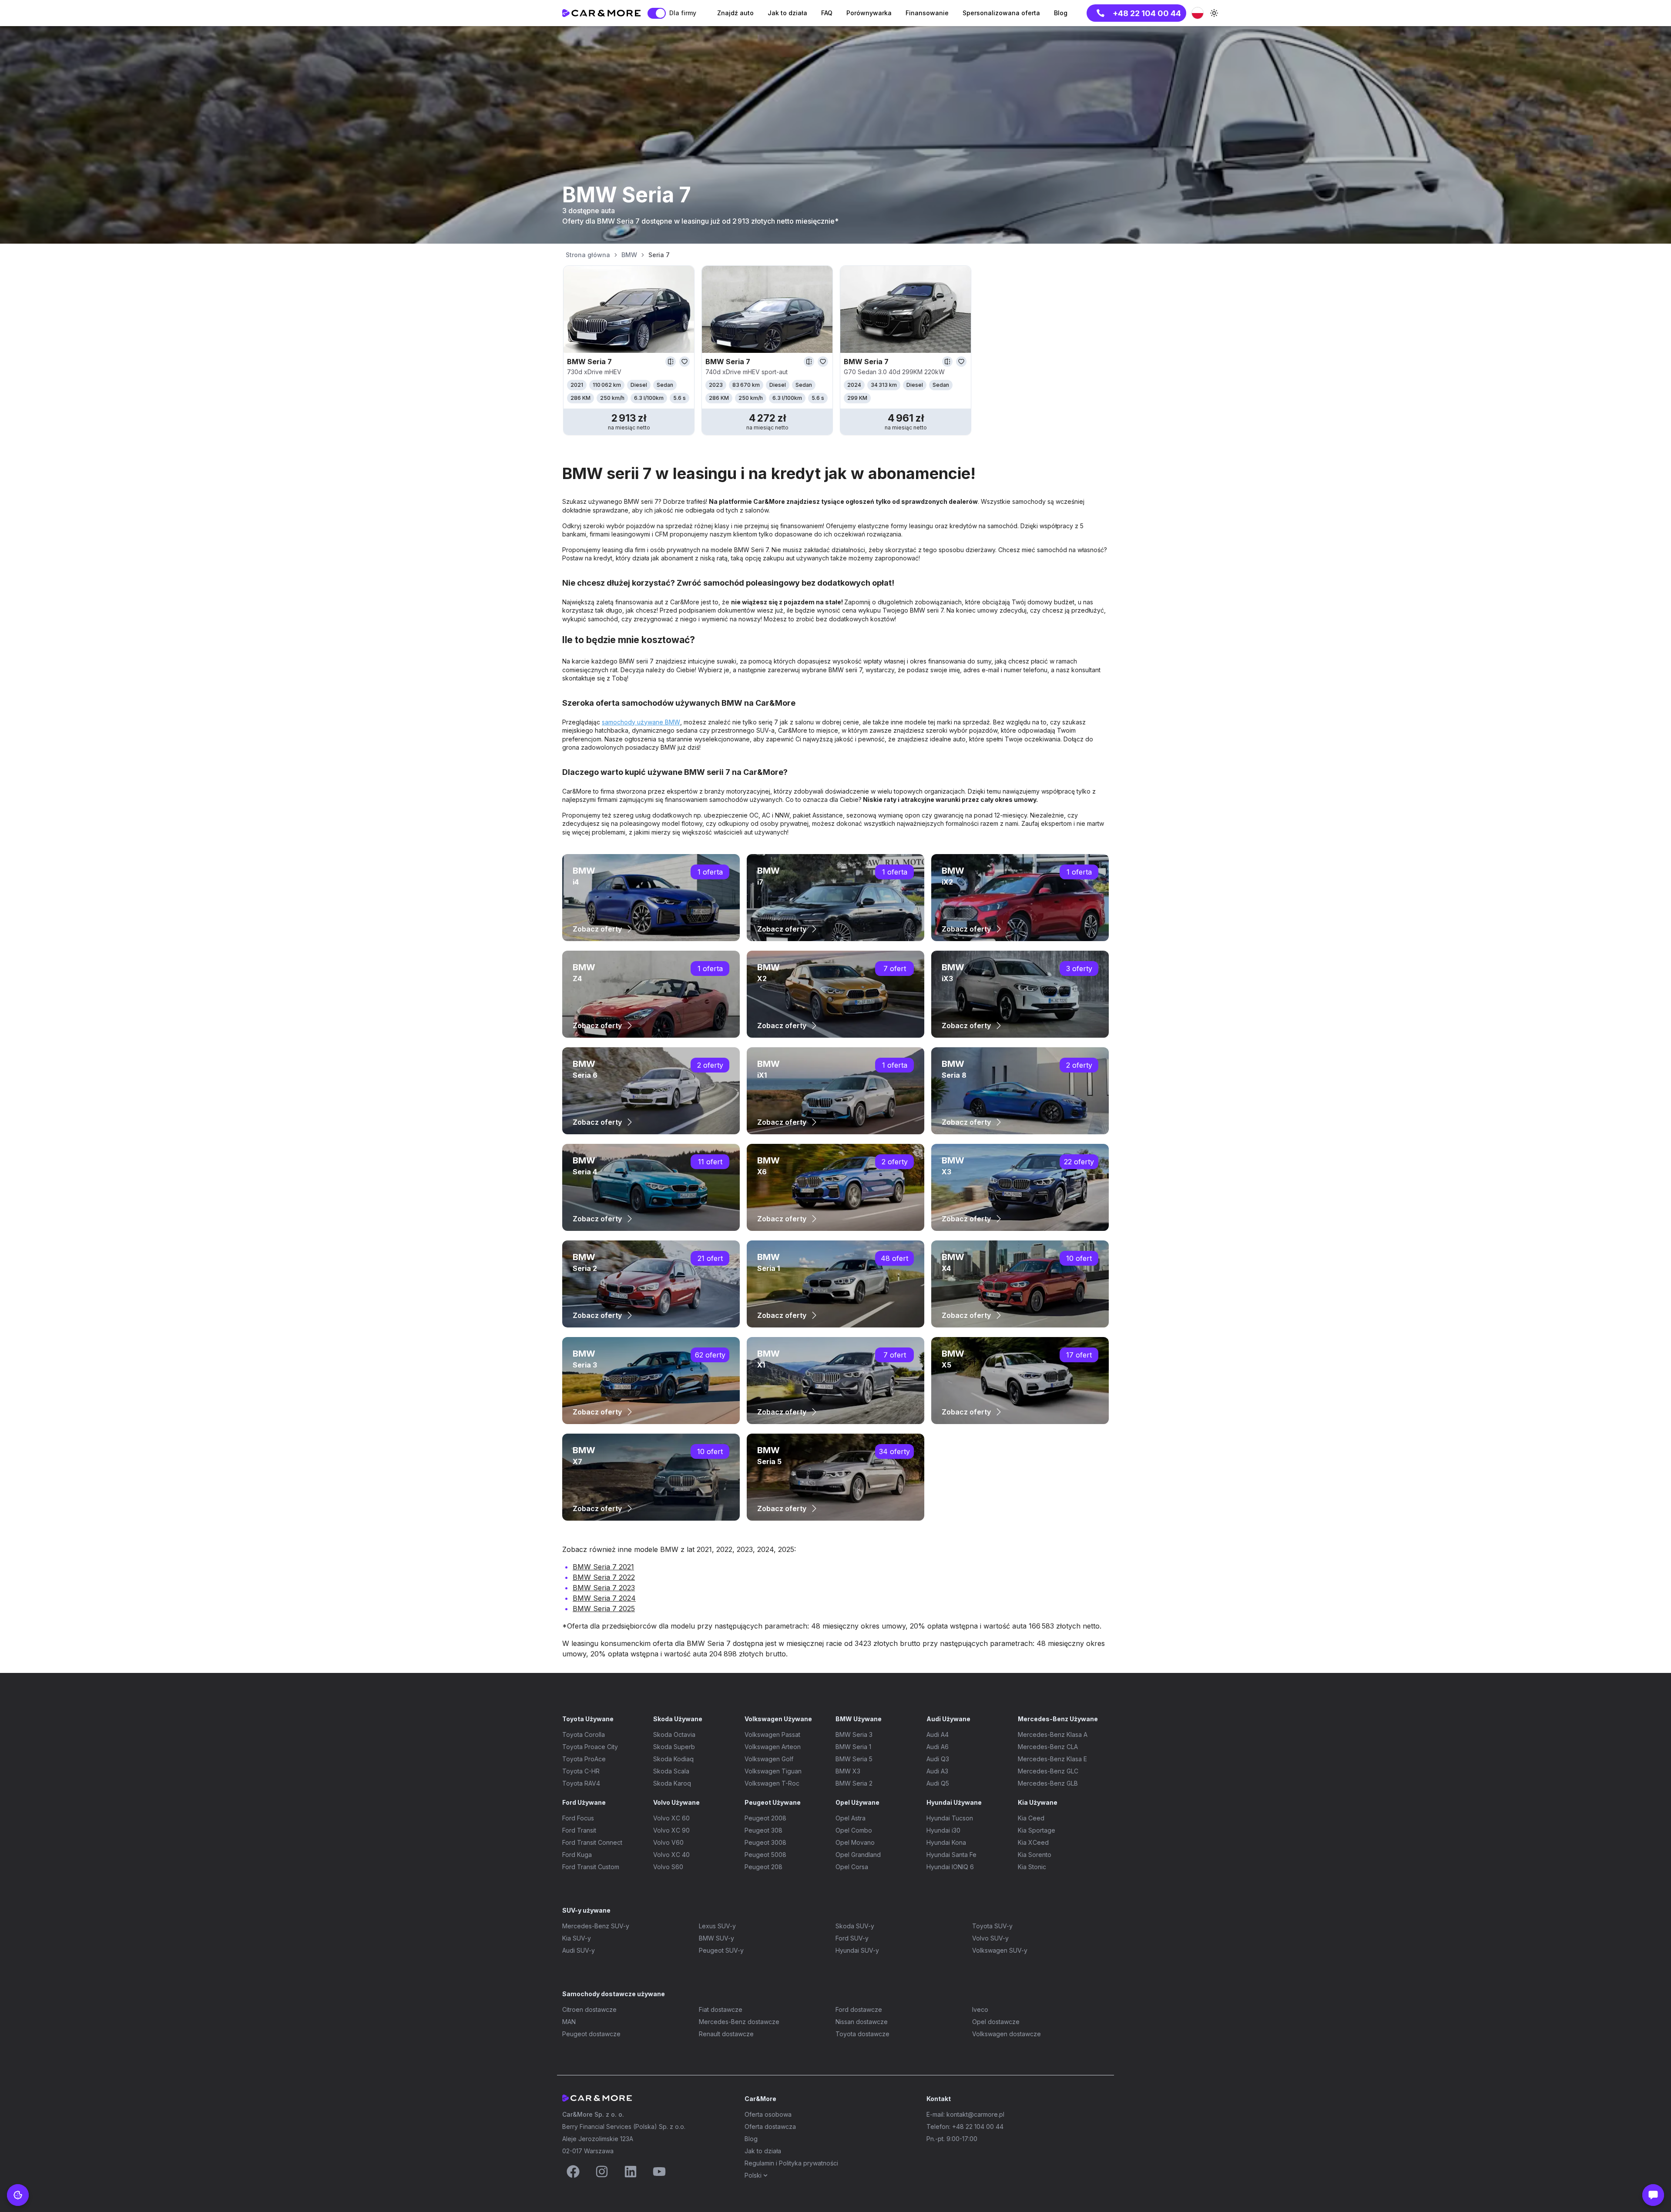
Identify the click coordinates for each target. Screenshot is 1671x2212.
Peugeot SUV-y (721, 1950)
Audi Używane (948, 1719)
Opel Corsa (852, 1867)
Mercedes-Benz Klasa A (1053, 1734)
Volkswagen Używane (778, 1719)
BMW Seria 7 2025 (604, 1609)
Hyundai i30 (943, 1830)
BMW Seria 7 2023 (604, 1588)
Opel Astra (851, 1818)
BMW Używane (859, 1719)
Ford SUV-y (852, 1938)
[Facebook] (573, 2172)
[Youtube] (659, 2172)
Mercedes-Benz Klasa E (1052, 1759)
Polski (753, 2175)
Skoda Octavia (674, 1734)
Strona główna (588, 255)
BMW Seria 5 (854, 1759)
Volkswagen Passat (772, 1734)
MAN (569, 2022)
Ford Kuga (577, 1855)
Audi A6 (938, 1747)
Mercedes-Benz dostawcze (739, 2022)
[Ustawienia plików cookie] (18, 2195)
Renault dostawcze (726, 2034)
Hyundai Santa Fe (951, 1855)
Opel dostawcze (996, 2022)
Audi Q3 (938, 1759)
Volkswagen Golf (769, 1759)
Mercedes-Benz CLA (1048, 1747)
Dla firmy (683, 13)
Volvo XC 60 (671, 1818)
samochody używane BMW (641, 722)
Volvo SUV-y (990, 1938)
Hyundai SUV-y (857, 1950)
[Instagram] (602, 2172)
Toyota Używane (588, 1719)
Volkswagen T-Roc (772, 1783)
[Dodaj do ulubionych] (685, 362)
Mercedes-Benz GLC (1048, 1771)
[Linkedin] (631, 2172)
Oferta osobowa (768, 2114)
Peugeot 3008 (765, 1842)
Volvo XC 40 (671, 1855)
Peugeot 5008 (765, 1855)
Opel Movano (855, 1842)
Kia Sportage (1037, 1830)
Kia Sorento (1035, 1855)
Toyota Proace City (590, 1747)
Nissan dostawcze (862, 2022)
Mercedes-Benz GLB (1048, 1783)
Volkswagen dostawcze (1007, 2034)
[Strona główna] (601, 13)
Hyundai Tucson (950, 1818)
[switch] (657, 13)
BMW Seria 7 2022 (604, 1577)
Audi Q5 (938, 1783)
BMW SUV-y (716, 1938)
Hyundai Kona (946, 1842)
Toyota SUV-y (992, 1926)
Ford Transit (579, 1830)
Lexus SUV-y (717, 1926)
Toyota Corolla (584, 1734)
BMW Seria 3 (854, 1734)
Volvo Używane (676, 1802)
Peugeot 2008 (765, 1818)
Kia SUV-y (577, 1938)
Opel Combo (854, 1830)
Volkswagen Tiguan (773, 1771)
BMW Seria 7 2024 (604, 1598)
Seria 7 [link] (659, 255)
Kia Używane (1038, 1802)
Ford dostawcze (859, 2009)
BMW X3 (848, 1771)
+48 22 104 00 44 (1147, 13)
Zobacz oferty (597, 929)
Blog (751, 2139)
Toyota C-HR (581, 1771)
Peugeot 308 (763, 1830)
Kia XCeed (1033, 1842)
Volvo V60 (668, 1842)
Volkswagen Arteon (773, 1747)
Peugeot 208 (763, 1867)
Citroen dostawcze (589, 2009)
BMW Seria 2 (854, 1783)
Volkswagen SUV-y (1000, 1950)
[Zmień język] (1198, 13)
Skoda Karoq (672, 1783)
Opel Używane (857, 1802)
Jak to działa (763, 2151)
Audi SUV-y (579, 1950)
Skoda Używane (678, 1719)
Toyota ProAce (584, 1759)
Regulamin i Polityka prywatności (791, 2163)
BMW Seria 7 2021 (603, 1567)
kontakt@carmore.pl (975, 2114)
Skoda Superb (674, 1747)
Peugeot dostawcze (591, 2034)
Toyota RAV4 (581, 1783)
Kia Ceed (1031, 1818)
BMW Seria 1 (853, 1747)
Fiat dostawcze (721, 2009)
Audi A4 (938, 1734)
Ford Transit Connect (592, 1842)
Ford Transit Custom (591, 1867)
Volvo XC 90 (671, 1830)
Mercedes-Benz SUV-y (596, 1926)
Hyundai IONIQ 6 (950, 1867)
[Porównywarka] (671, 362)
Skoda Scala (671, 1771)
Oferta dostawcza (770, 2127)
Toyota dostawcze (862, 2034)
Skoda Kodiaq (673, 1759)
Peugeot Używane (773, 1802)
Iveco (980, 2009)
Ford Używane (584, 1802)
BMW (629, 255)
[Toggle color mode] (1214, 13)
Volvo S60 (668, 1867)
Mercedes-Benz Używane (1058, 1719)
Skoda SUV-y (855, 1926)
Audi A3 (937, 1771)
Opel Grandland (858, 1855)
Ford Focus (578, 1818)
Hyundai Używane (954, 1802)
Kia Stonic (1032, 1867)
